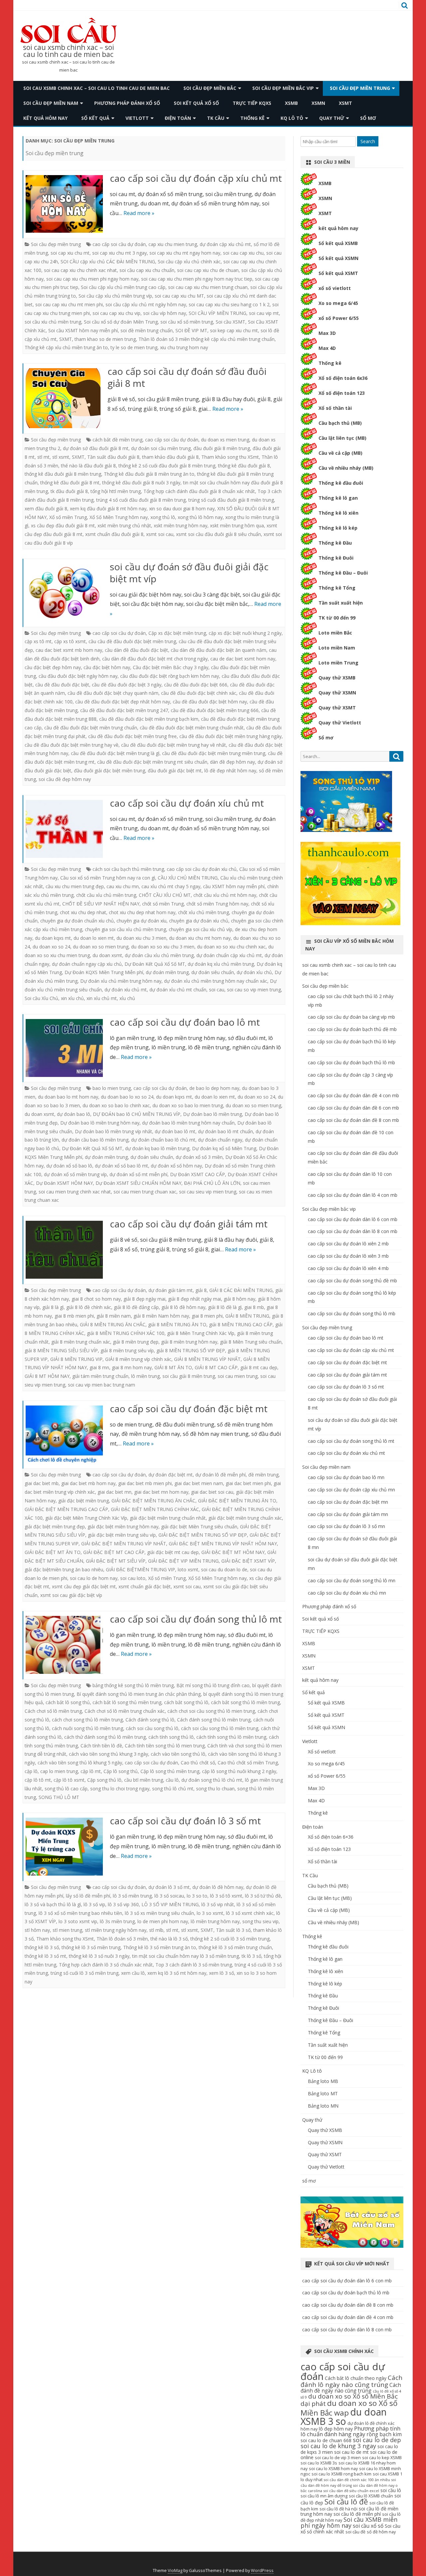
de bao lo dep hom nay (214, 1088)
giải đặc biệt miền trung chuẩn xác (245, 1518)
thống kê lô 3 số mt (45, 1956)
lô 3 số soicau (169, 1896)
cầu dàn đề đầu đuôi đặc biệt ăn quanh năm (218, 650)
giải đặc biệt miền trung (84, 1501)
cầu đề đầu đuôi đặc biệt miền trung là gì (115, 753)
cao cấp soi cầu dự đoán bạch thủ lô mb (351, 1062)
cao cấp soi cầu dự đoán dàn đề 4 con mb (353, 1095)
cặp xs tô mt (38, 641)
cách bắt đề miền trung (117, 440)
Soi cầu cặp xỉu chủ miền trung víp (115, 296)
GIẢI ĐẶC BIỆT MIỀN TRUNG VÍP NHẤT (124, 1544)
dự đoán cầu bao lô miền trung (95, 1140)
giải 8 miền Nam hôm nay (161, 1316)
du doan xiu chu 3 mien (141, 938)
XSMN (318, 103)
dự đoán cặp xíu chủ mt (225, 244)
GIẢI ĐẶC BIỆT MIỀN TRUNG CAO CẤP (66, 1509)
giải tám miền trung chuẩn (100, 1376)
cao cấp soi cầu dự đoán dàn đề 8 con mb (353, 1120)
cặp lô (31, 1771)
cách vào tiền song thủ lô (178, 1754)
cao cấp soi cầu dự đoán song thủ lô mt (196, 1619)
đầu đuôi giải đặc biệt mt (175, 771)
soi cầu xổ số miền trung (187, 322)
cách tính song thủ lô (171, 1737)
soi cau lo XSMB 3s (319, 2463)
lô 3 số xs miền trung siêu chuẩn (159, 1913)
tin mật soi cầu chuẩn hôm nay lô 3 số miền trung (186, 1956)
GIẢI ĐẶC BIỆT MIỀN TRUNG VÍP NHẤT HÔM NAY (223, 1544)
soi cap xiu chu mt (70, 253)
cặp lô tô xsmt (69, 1780)
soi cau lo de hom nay (94, 1578)
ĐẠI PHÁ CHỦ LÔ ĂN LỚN (212, 1183)
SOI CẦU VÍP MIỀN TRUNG (217, 313)
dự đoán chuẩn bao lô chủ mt (163, 1140)
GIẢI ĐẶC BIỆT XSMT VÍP (248, 1561)
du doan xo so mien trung (101, 947)
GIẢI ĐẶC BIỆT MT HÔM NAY (233, 1552)
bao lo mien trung (112, 1088)
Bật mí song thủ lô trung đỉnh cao (213, 1685)
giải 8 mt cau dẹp (259, 1367)
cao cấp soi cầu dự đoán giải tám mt (189, 1224)
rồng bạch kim (384, 2434)
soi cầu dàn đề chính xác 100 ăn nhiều (357, 2480)
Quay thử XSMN (337, 693)
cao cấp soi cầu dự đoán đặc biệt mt (189, 1409)
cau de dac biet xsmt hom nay (243, 659)
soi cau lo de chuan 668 (326, 2440)
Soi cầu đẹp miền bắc (210, 88)
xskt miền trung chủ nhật (124, 525)
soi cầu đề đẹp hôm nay (65, 779)
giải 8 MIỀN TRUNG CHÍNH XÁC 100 (126, 1333)
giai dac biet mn (114, 1492)
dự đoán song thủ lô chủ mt (212, 1780)
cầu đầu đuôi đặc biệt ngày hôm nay (78, 676)
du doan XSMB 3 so (344, 2417)
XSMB (291, 103)
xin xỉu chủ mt (102, 998)
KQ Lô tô (292, 118)
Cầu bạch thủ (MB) (340, 423)
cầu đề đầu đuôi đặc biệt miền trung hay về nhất (174, 745)
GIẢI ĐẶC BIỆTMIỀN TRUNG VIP (140, 1569)
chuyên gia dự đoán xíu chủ (199, 921)
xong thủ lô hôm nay (200, 517)
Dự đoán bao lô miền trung (213, 1114)
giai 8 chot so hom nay (96, 1299)
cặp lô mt (91, 1771)
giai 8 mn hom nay (132, 1367)
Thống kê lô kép (338, 528)
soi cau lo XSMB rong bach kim (341, 2474)
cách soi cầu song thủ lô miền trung (220, 1728)
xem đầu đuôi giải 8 (46, 509)
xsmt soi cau (160, 534)
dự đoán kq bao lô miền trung (157, 1148)
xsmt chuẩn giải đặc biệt (145, 1586)
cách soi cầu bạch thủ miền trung (128, 869)
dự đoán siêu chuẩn (213, 972)
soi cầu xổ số (368, 2526)
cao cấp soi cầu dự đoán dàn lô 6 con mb (353, 1219)
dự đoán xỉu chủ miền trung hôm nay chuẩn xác (216, 981)
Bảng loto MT (323, 2093)
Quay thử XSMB (337, 678)
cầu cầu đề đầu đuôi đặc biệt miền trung (132, 641)
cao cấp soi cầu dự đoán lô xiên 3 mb (348, 1256)
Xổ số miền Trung (68, 517)
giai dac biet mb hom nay (88, 1483)
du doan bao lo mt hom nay (68, 1097)
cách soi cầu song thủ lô (152, 1728)
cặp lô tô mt (38, 1780)
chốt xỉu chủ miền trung (204, 912)
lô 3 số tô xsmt (226, 1896)
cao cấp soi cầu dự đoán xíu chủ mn (347, 1593)
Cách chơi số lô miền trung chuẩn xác (125, 1711)
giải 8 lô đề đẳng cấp (136, 1307)
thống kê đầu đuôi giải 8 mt (70, 483)
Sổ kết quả (95, 118)
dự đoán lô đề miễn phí (220, 1475)
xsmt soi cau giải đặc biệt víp (71, 1595)
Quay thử (332, 118)
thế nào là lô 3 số (169, 1939)
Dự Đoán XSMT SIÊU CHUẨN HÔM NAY (138, 1183)
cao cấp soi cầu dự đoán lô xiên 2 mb (348, 1244)
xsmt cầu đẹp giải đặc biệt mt (84, 1586)
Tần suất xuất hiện (341, 603)
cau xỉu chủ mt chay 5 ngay (171, 886)
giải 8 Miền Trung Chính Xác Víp (201, 1333)
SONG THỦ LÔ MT (59, 1797)
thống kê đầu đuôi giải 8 (244, 466)
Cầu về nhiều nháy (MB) (346, 468)
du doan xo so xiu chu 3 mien (163, 947)
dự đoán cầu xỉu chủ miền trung (159, 955)
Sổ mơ (326, 738)
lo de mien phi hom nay (163, 1921)
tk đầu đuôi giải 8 (69, 491)
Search (368, 141)
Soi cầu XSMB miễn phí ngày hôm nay (349, 2522)
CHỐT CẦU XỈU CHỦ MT (165, 895)
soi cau (217, 990)
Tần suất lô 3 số (233, 1930)
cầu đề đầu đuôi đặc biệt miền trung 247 (124, 710)
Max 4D (327, 348)
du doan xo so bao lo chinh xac (116, 1105)
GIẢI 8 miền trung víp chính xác (138, 1359)
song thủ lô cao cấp (66, 1789)
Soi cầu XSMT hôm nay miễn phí (83, 330)
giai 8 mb (254, 1307)
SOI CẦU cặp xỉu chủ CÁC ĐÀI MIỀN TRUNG (108, 261)
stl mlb (156, 1930)
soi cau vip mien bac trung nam (102, 1385)
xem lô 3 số (221, 1973)
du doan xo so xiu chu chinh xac (231, 947)
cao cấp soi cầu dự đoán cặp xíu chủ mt (196, 178)
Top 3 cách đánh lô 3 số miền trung (194, 1965)
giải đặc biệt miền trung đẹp (55, 1527)
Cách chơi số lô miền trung (53, 1711)
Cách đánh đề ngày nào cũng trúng (351, 2388)
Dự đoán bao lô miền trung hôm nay (100, 1123)
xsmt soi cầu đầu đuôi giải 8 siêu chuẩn (218, 534)
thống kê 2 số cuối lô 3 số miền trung (230, 1939)
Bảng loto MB (323, 2081)
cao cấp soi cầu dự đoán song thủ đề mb (352, 1281)
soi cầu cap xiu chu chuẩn (147, 270)
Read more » (139, 213)
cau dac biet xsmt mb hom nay (69, 650)
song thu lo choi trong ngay (120, 1789)
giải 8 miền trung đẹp (136, 1342)
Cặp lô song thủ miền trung (170, 1771)
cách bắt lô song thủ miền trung (127, 1702)
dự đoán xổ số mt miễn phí (138, 1174)
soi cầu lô (391, 2490)
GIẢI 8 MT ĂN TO (173, 1367)
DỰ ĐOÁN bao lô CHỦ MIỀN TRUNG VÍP (137, 1114)
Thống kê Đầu (335, 543)
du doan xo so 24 (51, 947)
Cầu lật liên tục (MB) (342, 438)
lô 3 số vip (94, 1904)
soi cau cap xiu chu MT (179, 296)
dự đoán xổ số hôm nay (176, 1166)
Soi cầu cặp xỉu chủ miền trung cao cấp (123, 287)
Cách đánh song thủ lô (150, 1720)
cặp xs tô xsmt (70, 641)
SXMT (66, 339)
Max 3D (327, 333)
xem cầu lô (133, 1973)
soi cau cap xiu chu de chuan (208, 270)
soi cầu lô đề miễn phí (357, 2514)
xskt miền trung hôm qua (237, 525)
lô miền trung (145, 1376)
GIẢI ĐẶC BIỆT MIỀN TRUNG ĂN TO (237, 1501)
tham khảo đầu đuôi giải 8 (170, 457)
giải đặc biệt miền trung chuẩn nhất (168, 1518)
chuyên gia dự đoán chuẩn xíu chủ (77, 921)
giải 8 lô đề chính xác (89, 1307)
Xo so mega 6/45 (338, 303)
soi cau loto (133, 1578)
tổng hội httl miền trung (116, 491)
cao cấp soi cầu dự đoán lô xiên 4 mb (348, 1268)
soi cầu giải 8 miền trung (189, 1376)
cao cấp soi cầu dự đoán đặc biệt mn (348, 1502)
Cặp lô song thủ (121, 1771)
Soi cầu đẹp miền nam (51, 103)
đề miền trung (263, 1475)
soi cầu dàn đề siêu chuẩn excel (351, 2491)
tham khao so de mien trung (105, 339)
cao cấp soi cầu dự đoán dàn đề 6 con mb (353, 1108)
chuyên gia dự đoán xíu (141, 921)
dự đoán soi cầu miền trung (161, 448)
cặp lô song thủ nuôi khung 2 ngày (239, 1771)
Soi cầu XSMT (230, 322)
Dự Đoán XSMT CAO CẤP (198, 1174)
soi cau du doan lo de (224, 1569)
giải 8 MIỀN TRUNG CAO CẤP (241, 1324)
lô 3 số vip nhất (218, 1904)
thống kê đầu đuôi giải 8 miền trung (63, 474)
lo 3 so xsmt (210, 1913)
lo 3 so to (197, 1896)
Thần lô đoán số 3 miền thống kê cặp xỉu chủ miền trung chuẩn (207, 339)
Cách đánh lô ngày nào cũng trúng (351, 2381)
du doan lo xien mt (94, 938)
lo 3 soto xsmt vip (78, 1921)
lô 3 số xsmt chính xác (250, 1913)
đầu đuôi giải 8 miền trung (222, 448)
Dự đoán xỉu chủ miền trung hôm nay (121, 981)
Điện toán (178, 118)
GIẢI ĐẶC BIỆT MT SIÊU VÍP (116, 1561)
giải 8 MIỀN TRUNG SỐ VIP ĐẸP (191, 1350)
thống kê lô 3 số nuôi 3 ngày (99, 1956)
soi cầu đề (355, 2532)
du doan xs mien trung (225, 440)
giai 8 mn (99, 1367)
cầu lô (172, 1780)
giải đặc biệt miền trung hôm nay (123, 1527)
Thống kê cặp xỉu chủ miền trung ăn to (66, 347)
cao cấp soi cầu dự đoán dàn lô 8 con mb (353, 1231)
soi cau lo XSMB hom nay (333, 2469)
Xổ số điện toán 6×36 (331, 1837)
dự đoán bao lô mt (175, 1131)
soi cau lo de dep (377, 2440)
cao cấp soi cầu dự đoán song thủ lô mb (352, 1313)
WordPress (262, 2571)
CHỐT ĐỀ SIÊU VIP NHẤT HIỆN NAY (101, 904)
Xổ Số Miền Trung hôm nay (119, 517)
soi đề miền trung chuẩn (147, 330)
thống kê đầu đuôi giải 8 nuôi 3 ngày (141, 483)
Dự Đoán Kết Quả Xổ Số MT (155, 964)
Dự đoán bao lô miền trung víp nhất (113, 1131)
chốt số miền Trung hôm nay (217, 904)
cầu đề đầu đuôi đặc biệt (62, 685)
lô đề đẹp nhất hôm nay (230, 771)
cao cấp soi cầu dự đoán (119, 244)
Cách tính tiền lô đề (101, 1746)
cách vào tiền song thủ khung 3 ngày (108, 1754)
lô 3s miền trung (117, 1921)
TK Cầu (216, 118)
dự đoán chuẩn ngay (220, 1140)
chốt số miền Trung (163, 904)
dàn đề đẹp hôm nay (232, 762)
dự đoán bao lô (74, 1114)
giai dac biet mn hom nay (161, 1492)
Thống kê (252, 118)
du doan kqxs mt (53, 938)
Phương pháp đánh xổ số (127, 103)
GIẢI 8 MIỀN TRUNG (247, 1316)
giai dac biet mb (42, 1483)
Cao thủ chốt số (198, 1763)
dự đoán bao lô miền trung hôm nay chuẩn (188, 1123)
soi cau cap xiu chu (243, 253)
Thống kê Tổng (337, 588)
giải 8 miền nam (114, 1316)
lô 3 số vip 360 (123, 1904)
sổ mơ (368, 118)
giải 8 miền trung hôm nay (189, 1342)
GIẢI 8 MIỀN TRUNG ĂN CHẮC (113, 1324)
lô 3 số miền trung (132, 1896)
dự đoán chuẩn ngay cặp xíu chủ (87, 964)
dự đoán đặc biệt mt (171, 1475)
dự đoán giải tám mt (171, 1290)
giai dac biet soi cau (212, 1492)
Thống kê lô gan (338, 498)
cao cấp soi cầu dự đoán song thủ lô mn (352, 1580)
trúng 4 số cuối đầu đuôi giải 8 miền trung (141, 500)
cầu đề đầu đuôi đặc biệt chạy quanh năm (113, 693)
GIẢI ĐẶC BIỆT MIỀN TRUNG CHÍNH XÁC (155, 1509)
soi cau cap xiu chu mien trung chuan (208, 287)
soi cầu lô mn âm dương (324, 2496)
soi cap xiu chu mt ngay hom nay (185, 253)
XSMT (345, 103)
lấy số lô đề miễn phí (88, 1896)
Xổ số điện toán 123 (342, 393)
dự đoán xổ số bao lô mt (121, 1166)
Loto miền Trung (338, 663)
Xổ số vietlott (322, 1752)
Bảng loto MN (323, 2106)
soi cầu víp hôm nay (165, 313)
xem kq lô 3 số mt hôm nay (177, 1973)
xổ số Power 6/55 (339, 318)
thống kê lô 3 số (42, 1947)
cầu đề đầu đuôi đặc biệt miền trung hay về (72, 745)
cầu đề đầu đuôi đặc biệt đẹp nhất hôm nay (123, 702)
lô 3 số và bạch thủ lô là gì (53, 1904)
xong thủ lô (163, 517)
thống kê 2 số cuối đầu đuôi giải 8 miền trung (167, 466)
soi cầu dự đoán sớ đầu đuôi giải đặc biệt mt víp (189, 573)
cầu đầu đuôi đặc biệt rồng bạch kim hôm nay (170, 676)
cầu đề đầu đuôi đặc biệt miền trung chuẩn (91, 728)
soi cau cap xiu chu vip (116, 313)
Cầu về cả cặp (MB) (340, 453)
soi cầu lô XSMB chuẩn (371, 2496)
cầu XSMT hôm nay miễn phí (234, 886)
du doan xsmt (107, 955)
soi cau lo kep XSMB (382, 2458)
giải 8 (201, 1290)
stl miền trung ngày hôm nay (116, 1930)
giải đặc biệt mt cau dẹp (173, 1552)
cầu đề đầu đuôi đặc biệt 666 (196, 685)
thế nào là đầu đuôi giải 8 (88, 466)
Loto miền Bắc (335, 633)
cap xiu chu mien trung (173, 244)
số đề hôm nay (381, 2532)
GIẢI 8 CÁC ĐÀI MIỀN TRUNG (241, 1290)
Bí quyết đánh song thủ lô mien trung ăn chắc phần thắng (139, 1694)
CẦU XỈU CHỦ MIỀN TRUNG (188, 878)
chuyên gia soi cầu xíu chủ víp (201, 929)
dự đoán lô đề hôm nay (218, 1887)
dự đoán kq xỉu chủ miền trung (221, 964)
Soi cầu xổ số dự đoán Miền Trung (121, 322)
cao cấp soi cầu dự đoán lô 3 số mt (185, 1821)
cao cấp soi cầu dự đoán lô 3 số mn (346, 1526)
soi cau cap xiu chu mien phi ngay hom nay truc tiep (197, 279)
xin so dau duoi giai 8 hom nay (182, 509)
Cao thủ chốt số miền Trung (248, 1763)
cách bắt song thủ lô (186, 1702)
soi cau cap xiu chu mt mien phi (69, 304)
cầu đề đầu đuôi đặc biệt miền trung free (132, 736)
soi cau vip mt (264, 313)
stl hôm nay (37, 1930)
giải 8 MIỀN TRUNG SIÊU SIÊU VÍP (61, 1350)
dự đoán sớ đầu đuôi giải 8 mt (96, 448)
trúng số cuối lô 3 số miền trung (85, 1973)
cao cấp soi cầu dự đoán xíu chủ (202, 869)
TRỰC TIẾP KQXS (252, 103)
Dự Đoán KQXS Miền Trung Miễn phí (104, 972)
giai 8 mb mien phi (74, 1316)
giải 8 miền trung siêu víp (127, 1350)
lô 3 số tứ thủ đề (263, 1896)
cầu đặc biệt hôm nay (107, 667)
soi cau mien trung (238, 1376)
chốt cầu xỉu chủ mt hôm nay (225, 895)
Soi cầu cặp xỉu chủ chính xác (189, 261)
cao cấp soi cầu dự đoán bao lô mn (346, 1477)
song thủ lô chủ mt (173, 1789)
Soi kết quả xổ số (196, 103)
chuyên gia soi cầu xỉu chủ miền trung (125, 929)
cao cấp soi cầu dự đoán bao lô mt (185, 1022)
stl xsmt (61, 457)
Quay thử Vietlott (340, 723)
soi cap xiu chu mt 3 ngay (119, 253)
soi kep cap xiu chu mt (234, 330)
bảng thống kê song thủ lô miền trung (133, 1685)
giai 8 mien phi (207, 1316)
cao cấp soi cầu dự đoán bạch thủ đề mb (352, 1029)
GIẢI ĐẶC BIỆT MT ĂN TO (53, 1552)
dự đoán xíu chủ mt (126, 990)
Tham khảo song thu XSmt (230, 457)
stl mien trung (67, 1930)
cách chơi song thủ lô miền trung (87, 1720)
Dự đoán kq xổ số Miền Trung (224, 1148)
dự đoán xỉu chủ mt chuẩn (178, 990)
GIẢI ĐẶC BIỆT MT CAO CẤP (114, 1552)
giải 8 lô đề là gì (225, 1307)
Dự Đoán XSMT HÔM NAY (64, 1183)
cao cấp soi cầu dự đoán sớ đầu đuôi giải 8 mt (187, 377)
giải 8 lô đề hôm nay (183, 1307)
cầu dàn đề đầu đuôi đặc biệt (136, 650)
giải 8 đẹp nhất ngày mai (195, 1299)
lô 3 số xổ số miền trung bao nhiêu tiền (80, 1913)
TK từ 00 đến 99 (337, 618)
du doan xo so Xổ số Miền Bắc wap (349, 2408)
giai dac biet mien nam (199, 1483)
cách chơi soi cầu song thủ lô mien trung (211, 1711)
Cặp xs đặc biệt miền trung (177, 633)
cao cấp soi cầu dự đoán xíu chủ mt (187, 803)
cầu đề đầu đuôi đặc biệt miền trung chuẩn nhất (192, 728)
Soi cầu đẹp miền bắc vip (283, 88)
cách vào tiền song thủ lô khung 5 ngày (80, 1763)
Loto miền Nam (337, 648)
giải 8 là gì (53, 1307)
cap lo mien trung (59, 1771)
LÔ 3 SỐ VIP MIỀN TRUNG (170, 1904)
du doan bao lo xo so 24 (127, 1097)
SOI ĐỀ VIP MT (191, 330)
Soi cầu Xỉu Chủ (41, 998)
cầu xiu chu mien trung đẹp (75, 886)
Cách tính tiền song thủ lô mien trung (165, 1746)
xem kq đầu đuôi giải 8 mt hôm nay (108, 509)
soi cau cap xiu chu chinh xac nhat (80, 270)
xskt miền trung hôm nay (181, 525)
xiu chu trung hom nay (184, 347)
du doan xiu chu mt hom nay (200, 938)
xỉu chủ (127, 998)
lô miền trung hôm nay (215, 1921)
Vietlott (137, 118)
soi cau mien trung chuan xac (145, 1192)
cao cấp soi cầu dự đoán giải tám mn (348, 1514)
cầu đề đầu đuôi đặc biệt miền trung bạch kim (149, 719)
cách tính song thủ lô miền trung (231, 1737)
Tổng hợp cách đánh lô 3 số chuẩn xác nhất (106, 1965)
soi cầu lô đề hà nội (338, 2509)
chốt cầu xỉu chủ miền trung (106, 895)
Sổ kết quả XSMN (338, 258)
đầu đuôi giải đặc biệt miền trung (109, 771)
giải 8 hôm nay (239, 1299)
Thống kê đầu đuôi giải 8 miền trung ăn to (149, 474)
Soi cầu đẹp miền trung (360, 88)
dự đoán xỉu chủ (254, 972)
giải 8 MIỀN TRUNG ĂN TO (177, 1324)
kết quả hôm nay (45, 118)
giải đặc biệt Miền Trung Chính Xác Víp (86, 1518)
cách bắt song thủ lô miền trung (245, 1702)
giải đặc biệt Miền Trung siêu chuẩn (199, 1527)
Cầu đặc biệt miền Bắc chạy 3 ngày (171, 667)
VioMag (175, 2571)
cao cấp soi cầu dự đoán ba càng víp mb (351, 1017)
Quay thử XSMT (337, 708)
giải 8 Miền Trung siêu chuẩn (251, 1342)
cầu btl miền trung (144, 1780)
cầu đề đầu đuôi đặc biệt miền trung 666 (215, 710)
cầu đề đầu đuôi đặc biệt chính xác (199, 693)
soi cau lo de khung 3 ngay (338, 2446)
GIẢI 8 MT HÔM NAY (47, 1376)
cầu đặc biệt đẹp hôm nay (53, 667)
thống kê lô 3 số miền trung (91, 1947)
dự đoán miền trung (167, 972)
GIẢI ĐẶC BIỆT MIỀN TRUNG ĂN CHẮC (153, 1501)
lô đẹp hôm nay (336, 2429)
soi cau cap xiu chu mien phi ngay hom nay (92, 279)
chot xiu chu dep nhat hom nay (142, 912)
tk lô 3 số (251, 1956)
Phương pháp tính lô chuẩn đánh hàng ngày (350, 2431)
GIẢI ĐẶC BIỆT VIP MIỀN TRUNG (183, 1561)
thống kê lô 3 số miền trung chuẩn (235, 1947)
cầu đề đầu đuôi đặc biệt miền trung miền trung (214, 753)
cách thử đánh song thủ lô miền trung (105, 1737)
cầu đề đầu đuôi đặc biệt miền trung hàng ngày (230, 736)
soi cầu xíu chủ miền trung (53, 322)
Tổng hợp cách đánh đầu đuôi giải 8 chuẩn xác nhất (199, 491)
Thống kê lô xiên (338, 513)
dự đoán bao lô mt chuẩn (225, 1131)
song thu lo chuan (215, 1789)
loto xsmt (188, 1569)
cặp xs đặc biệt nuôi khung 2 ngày (245, 633)
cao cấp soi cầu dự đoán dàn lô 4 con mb (353, 1195)
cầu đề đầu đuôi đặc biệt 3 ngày (127, 685)
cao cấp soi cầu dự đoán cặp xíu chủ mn (351, 1490)
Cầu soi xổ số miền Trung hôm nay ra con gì (108, 878)
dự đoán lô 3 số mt (169, 1887)
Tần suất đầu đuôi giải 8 (113, 457)
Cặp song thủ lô (104, 1780)
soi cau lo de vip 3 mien (338, 2458)
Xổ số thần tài (335, 408)
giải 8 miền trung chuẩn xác (81, 1342)
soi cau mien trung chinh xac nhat (75, 1192)
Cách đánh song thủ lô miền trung (214, 1720)
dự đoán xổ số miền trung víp (75, 1174)
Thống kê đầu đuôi (341, 483)
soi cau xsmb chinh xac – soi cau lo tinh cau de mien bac (69, 51)
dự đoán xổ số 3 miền (199, 1157)
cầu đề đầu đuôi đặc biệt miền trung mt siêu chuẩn (152, 762)
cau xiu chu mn (123, 886)
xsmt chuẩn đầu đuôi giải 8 (114, 534)
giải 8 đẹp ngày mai (144, 1299)
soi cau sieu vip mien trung (208, 1192)
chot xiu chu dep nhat (83, 912)
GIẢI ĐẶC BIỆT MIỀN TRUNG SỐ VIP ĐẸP (203, 1535)
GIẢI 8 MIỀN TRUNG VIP (76, 1359)
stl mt (43, 457)
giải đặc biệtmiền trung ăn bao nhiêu (64, 1569)
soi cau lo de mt (351, 2452)
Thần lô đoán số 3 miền (122, 1939)
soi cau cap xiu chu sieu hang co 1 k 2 (229, 304)
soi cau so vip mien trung (254, 990)
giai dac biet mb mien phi (145, 1483)
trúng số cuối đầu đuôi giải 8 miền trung (231, 500)
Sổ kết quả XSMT (338, 273)
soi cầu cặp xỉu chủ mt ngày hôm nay (146, 304)
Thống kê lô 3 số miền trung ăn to (160, 1947)
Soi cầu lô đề (346, 2502)
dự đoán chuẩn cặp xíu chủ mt (229, 955)
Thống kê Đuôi (336, 558)
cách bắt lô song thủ (68, 1702)
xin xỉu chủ (72, 998)
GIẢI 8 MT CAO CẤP (216, 1367)
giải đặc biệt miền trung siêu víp (122, 1535)
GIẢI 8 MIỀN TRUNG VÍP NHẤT (207, 1359)
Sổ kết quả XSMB (338, 243)
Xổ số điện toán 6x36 (343, 378)
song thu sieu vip (260, 1921)
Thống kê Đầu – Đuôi (343, 573)
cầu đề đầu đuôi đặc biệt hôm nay (210, 702)
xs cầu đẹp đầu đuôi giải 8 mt (63, 525)
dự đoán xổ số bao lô (69, 1166)
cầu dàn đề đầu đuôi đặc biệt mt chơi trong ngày (155, 659)
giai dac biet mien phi (248, 1483)
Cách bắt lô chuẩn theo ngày (356, 2378)
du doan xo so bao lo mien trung (188, 1105)
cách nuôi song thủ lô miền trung (88, 1728)
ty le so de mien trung (134, 347)
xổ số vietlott (335, 288)
